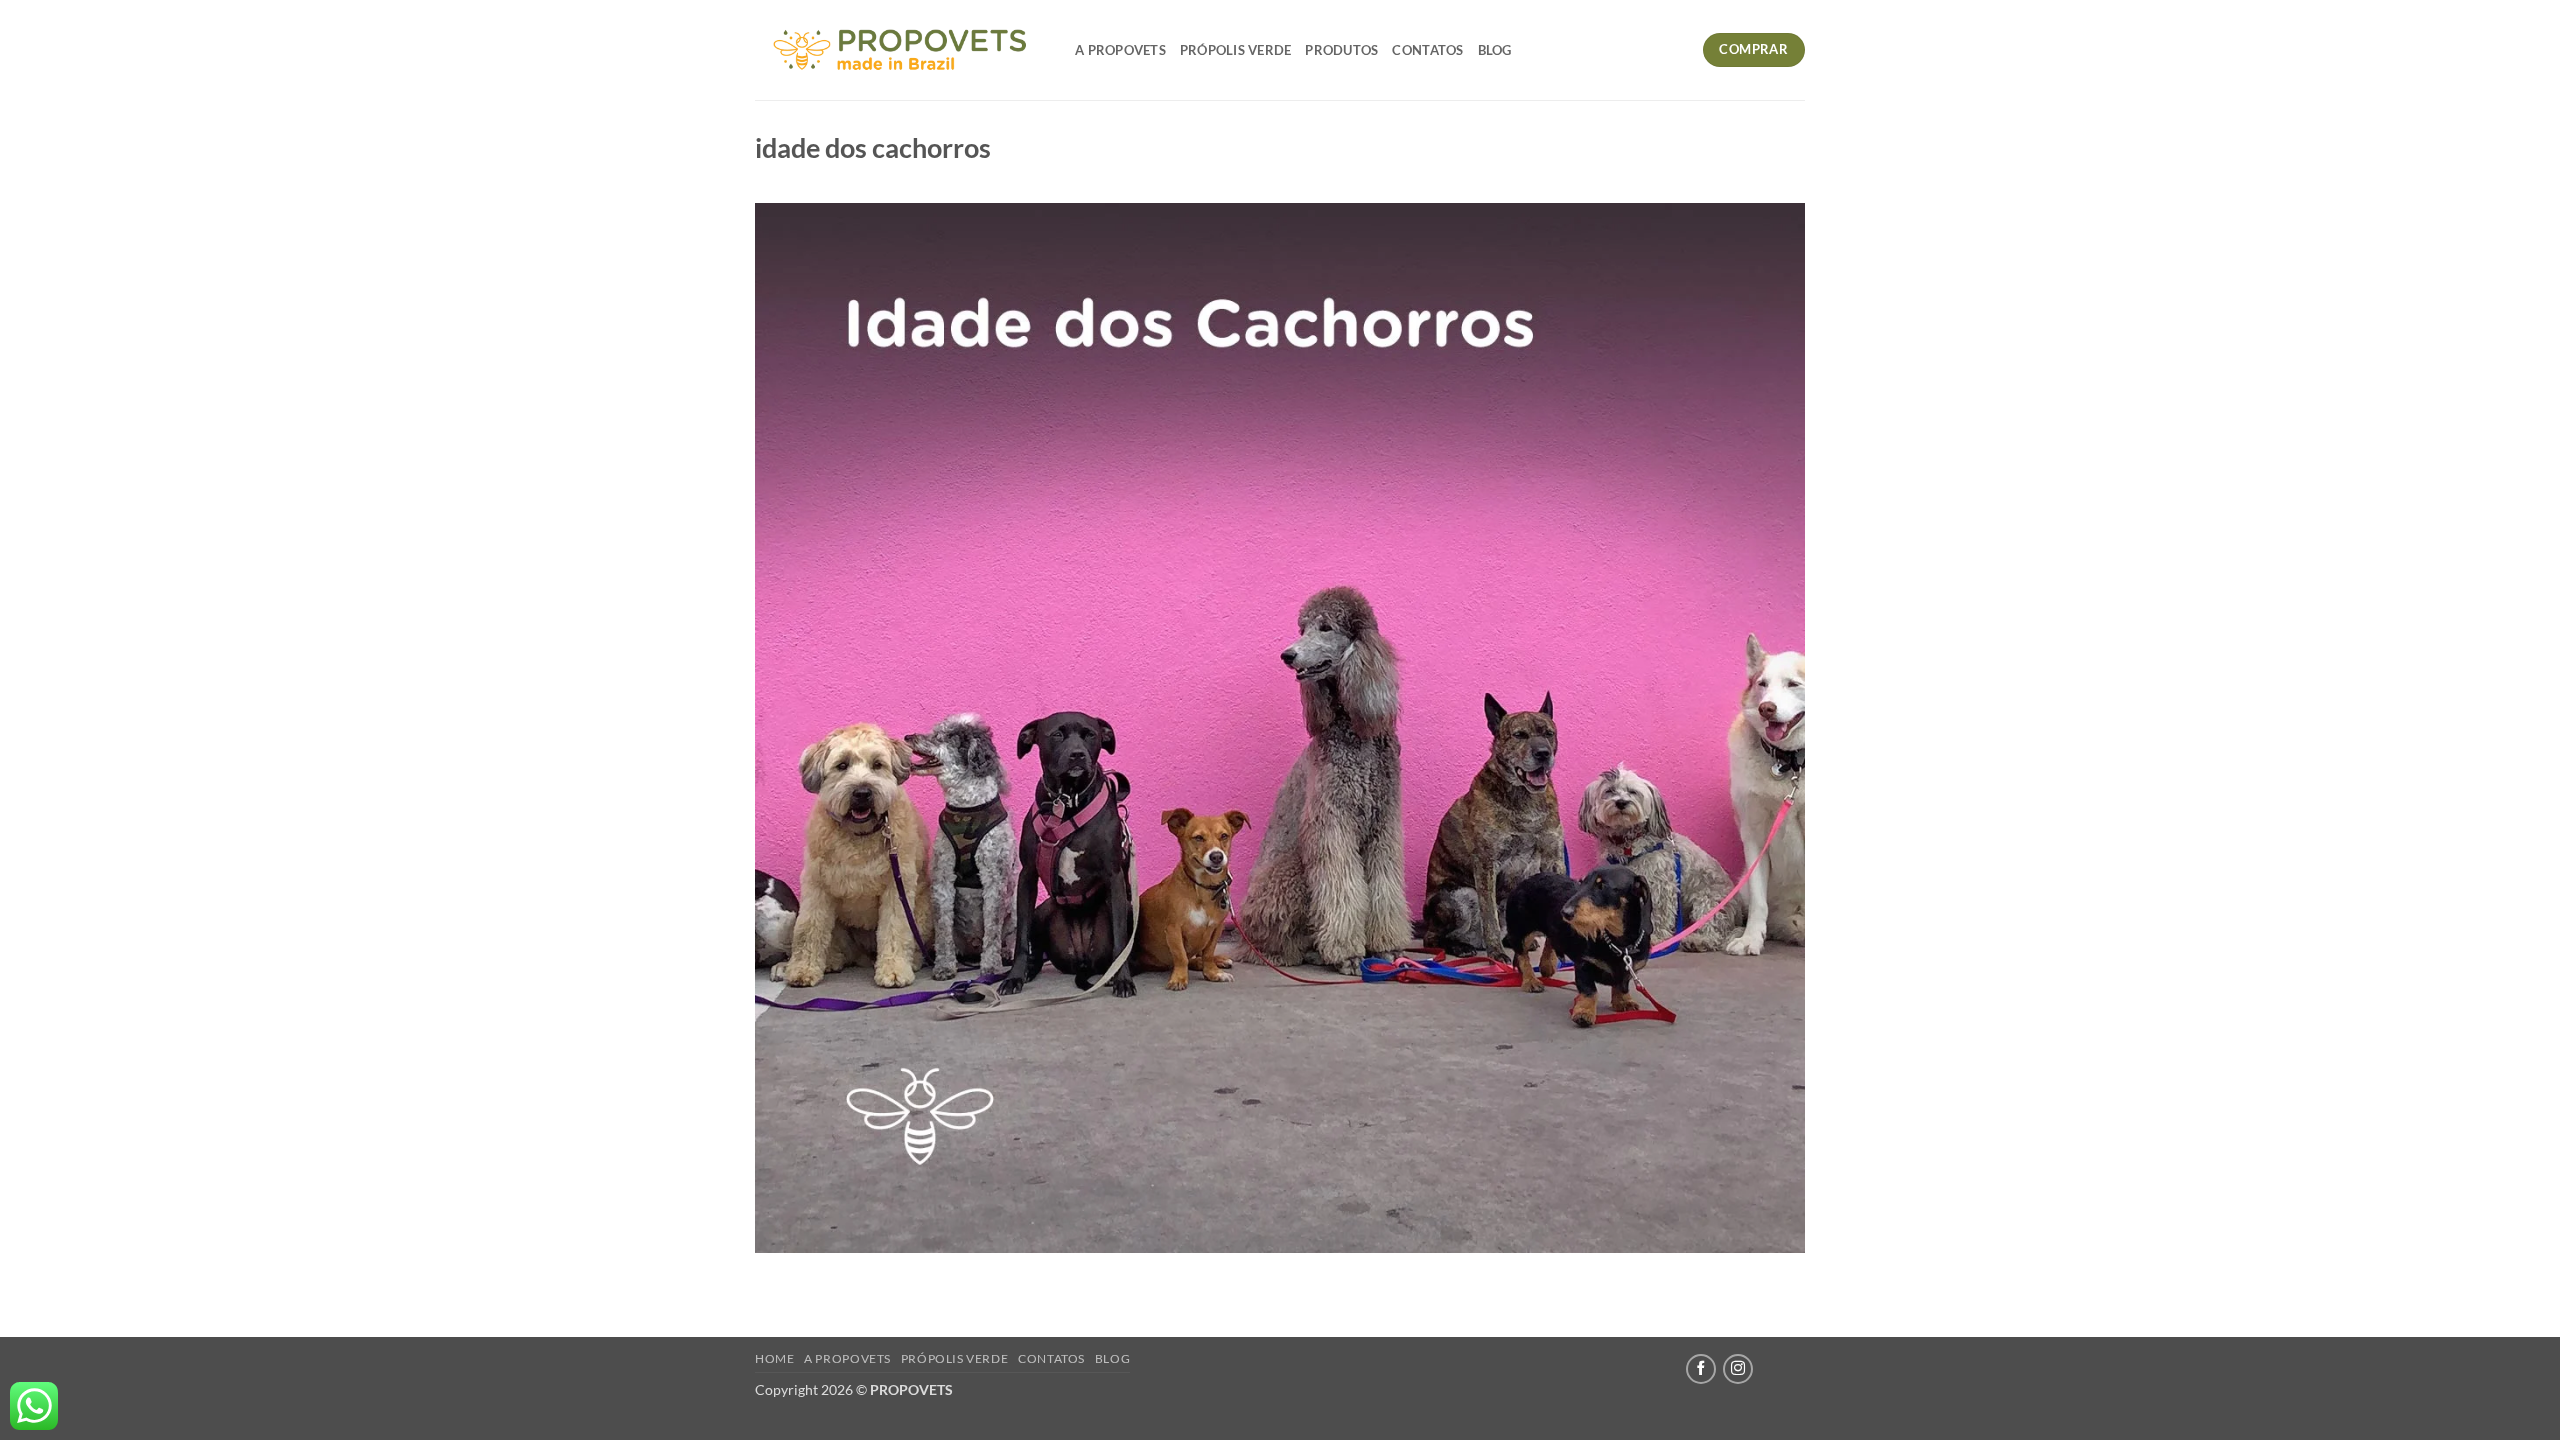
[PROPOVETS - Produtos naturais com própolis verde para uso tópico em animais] (900, 50)
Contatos (1427, 50)
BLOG (1495, 50)
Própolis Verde (1236, 50)
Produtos (1341, 50)
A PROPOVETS (1120, 50)
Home (774, 1358)
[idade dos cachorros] (1280, 725)
